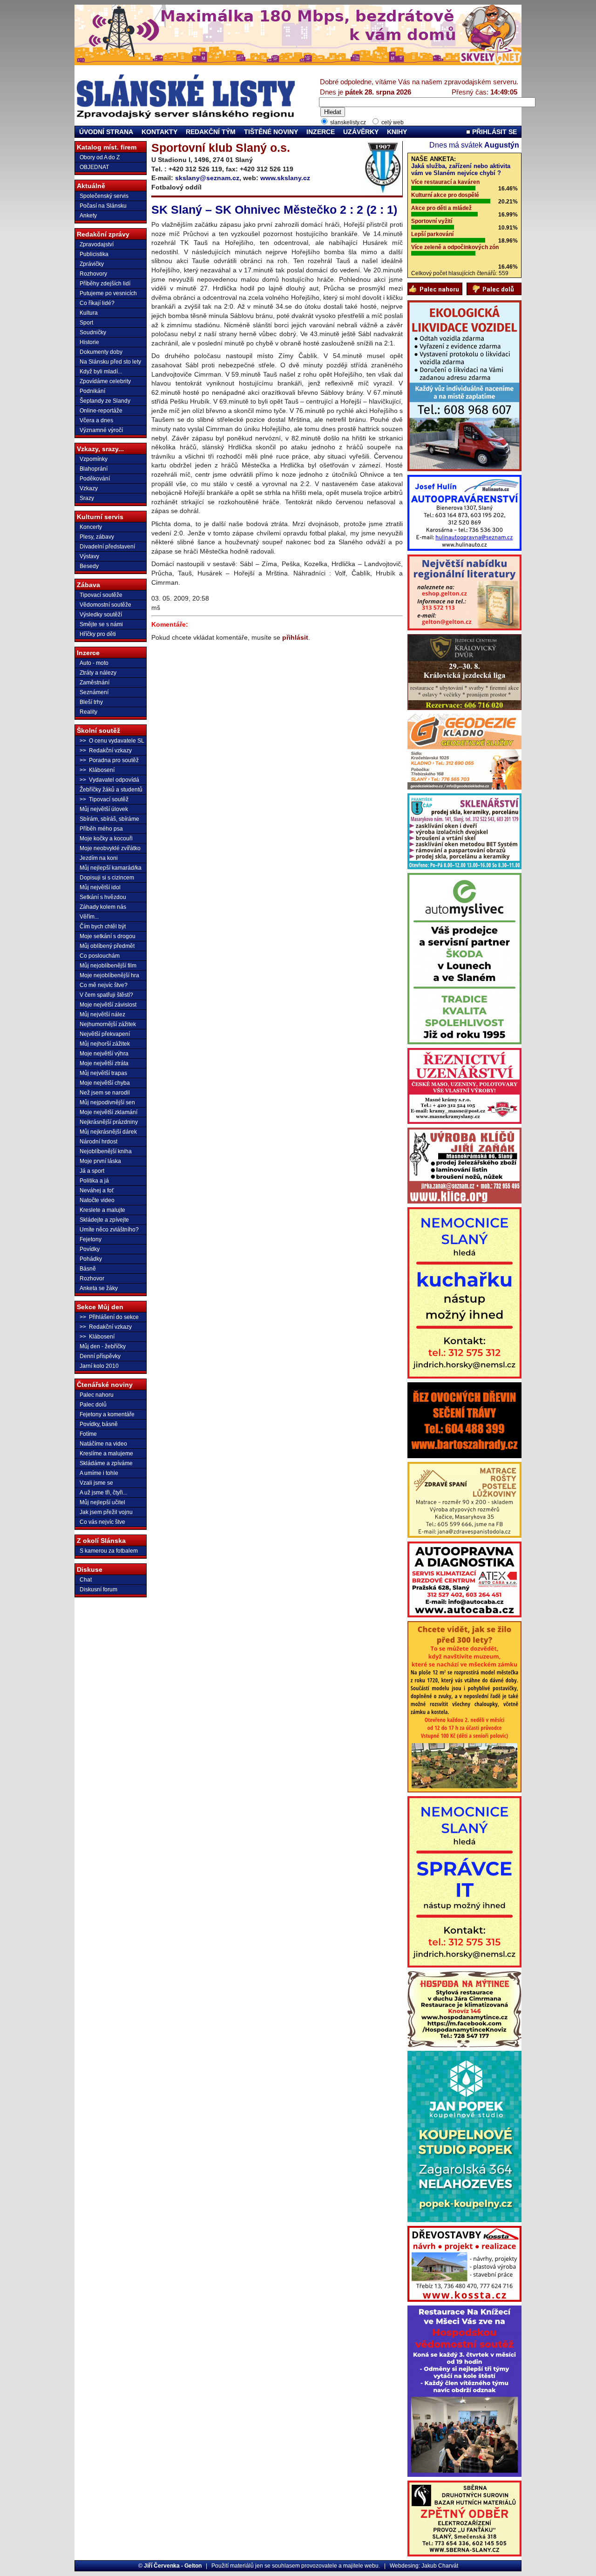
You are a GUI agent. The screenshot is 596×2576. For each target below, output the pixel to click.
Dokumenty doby (101, 352)
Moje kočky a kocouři (106, 838)
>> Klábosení (97, 770)
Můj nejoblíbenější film (108, 966)
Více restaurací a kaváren (445, 182)
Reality (88, 712)
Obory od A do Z (100, 157)
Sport (86, 323)
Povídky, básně (99, 1424)
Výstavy (89, 556)
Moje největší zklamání (108, 1112)
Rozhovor (92, 1278)
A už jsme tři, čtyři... (103, 1493)
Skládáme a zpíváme (106, 1463)
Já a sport (92, 1171)
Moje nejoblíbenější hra (109, 975)
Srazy (87, 498)
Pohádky (91, 1259)
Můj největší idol (100, 887)
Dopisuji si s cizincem (107, 878)
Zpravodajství (97, 244)
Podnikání (92, 391)
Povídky (90, 1249)
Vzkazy (89, 488)
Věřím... (89, 917)
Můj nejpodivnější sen (107, 1102)
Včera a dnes (96, 420)
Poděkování (95, 479)
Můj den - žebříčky (103, 1346)
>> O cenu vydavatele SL (112, 741)
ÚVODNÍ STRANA (106, 132)
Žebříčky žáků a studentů (111, 790)
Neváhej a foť (97, 1190)
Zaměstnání (95, 683)
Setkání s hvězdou (103, 897)
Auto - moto (94, 663)
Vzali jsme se (96, 1483)
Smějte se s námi (101, 624)
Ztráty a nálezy (98, 673)
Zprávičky (92, 264)
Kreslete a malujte (102, 1210)
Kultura (89, 313)
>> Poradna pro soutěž (109, 760)
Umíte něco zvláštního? (109, 1230)
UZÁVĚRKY (361, 132)
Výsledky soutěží (101, 615)
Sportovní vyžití (432, 221)
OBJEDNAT (94, 167)
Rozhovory (93, 274)
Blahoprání (94, 469)
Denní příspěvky (100, 1356)
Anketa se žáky (99, 1288)
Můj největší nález (102, 1014)
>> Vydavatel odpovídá (109, 780)
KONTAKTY (159, 132)
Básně (88, 1269)
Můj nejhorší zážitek (105, 1044)
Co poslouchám (100, 956)
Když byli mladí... (101, 372)
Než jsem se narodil (105, 1093)
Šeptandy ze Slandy (105, 401)
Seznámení (94, 692)
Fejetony (91, 1239)
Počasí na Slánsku (103, 206)
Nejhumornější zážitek (108, 1024)
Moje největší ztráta (104, 1063)
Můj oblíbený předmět (107, 946)
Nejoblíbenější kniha (106, 1151)
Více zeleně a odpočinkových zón (455, 247)
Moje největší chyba (105, 1083)
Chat (86, 1580)
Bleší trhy (91, 702)
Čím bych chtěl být (103, 926)
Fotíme (88, 1434)
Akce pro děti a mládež (441, 208)
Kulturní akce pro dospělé (445, 195)
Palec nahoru (97, 1395)
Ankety (88, 216)
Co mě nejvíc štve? (104, 985)
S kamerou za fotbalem (109, 1551)
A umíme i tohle (99, 1473)
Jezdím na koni (99, 858)
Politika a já (94, 1181)
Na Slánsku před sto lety (110, 362)
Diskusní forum (98, 1589)
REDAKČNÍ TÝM (211, 132)
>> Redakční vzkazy (106, 750)
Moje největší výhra (104, 1054)
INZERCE (321, 132)
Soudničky (93, 332)
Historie (89, 342)
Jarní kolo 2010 (99, 1366)
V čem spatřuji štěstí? (106, 995)
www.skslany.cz (285, 178)
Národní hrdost (98, 1142)
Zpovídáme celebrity (105, 381)
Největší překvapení (105, 1034)
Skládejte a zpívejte (104, 1220)
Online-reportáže (101, 411)
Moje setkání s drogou (108, 936)
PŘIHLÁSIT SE (494, 132)
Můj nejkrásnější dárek (108, 1132)
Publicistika (94, 254)
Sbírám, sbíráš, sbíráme (109, 819)
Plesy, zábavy (97, 537)
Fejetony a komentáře (107, 1414)
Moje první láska (100, 1161)
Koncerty (91, 527)
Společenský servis (104, 196)
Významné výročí (101, 430)
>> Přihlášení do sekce (109, 1317)
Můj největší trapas (103, 1073)
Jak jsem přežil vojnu (106, 1512)
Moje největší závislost (108, 1005)
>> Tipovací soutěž (104, 799)
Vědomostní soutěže (105, 605)
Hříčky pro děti (98, 634)
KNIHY (397, 132)
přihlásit (295, 637)
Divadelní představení (107, 547)
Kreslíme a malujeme (106, 1454)
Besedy (89, 566)
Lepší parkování (432, 234)
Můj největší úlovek (104, 809)
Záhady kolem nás (103, 907)
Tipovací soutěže (101, 595)
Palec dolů (93, 1405)
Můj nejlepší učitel (102, 1502)
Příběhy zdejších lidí (105, 284)
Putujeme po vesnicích (108, 293)
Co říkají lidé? (97, 303)
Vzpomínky (94, 459)
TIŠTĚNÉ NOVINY (271, 132)
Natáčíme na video (103, 1444)
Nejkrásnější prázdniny (109, 1122)
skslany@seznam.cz (207, 178)
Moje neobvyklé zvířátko (110, 848)
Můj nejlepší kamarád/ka (111, 868)
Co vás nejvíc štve (102, 1522)
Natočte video (97, 1200)
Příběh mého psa (101, 829)
